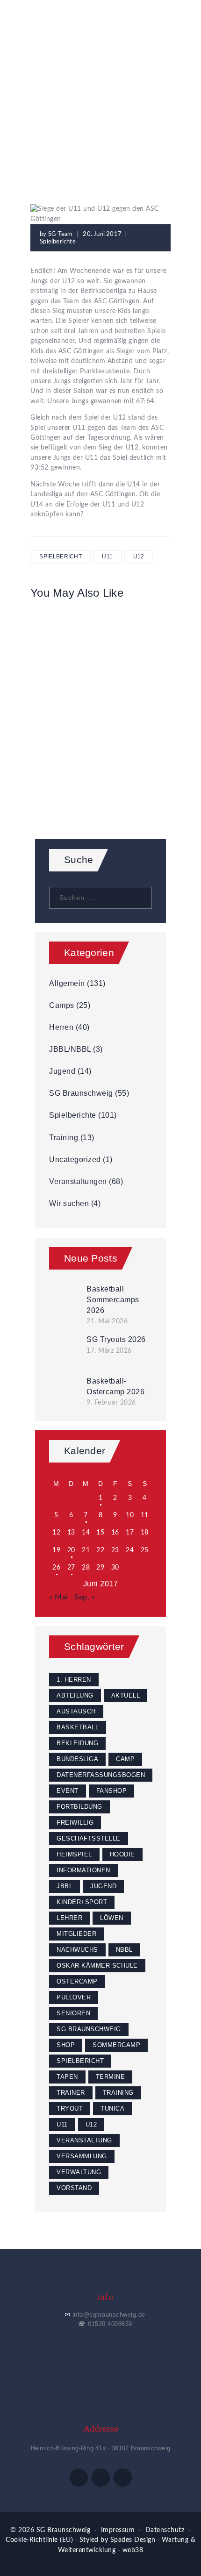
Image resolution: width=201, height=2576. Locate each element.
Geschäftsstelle (89, 1838)
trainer (71, 2093)
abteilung (75, 1695)
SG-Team (61, 234)
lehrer (69, 1918)
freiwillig (75, 1823)
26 (56, 1568)
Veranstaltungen (78, 1181)
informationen (83, 1870)
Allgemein (67, 983)
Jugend (62, 1071)
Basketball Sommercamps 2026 (113, 1299)
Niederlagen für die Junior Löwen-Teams (100, 655)
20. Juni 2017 (102, 234)
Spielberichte (133, 107)
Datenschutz (165, 2530)
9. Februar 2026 (111, 1403)
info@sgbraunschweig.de (109, 2315)
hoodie (122, 1854)
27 (71, 1568)
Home (46, 107)
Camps (62, 1005)
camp (125, 1759)
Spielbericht (61, 557)
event (68, 1791)
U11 (107, 557)
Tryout (70, 2109)
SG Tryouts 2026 (116, 1339)
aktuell (126, 1695)
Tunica (112, 2109)
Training (64, 1138)
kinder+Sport (82, 1902)
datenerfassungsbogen (101, 1775)
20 (71, 1550)
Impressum (118, 2530)
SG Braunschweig (81, 1093)
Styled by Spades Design (118, 2540)
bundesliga (77, 1759)
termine (111, 2077)
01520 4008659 (110, 2324)
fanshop (112, 1791)
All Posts (83, 107)
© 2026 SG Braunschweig (50, 2530)
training (118, 2093)
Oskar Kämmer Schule (97, 1966)
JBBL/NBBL (70, 1049)
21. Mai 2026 (107, 1321)
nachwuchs (77, 1950)
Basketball (78, 1727)
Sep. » (85, 1597)
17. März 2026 (109, 1351)
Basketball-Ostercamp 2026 (115, 1386)
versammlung (82, 2156)
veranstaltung (84, 2140)
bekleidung (77, 1743)
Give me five (100, 753)
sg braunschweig (89, 2029)
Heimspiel (74, 1854)
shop (66, 2045)
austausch (76, 1711)
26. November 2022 (101, 740)
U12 (139, 557)
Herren (61, 1027)
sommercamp (116, 2045)
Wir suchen (69, 1203)
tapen (67, 2077)
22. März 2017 (100, 635)
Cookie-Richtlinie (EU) (39, 2540)
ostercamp (77, 1981)
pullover (74, 1997)
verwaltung (79, 2172)
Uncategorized (75, 1160)
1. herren (74, 1680)
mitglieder (76, 1934)
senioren (73, 2013)
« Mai (59, 1597)
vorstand (74, 2188)
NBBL (124, 1950)
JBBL (65, 1886)
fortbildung (79, 1807)
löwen (112, 1918)
